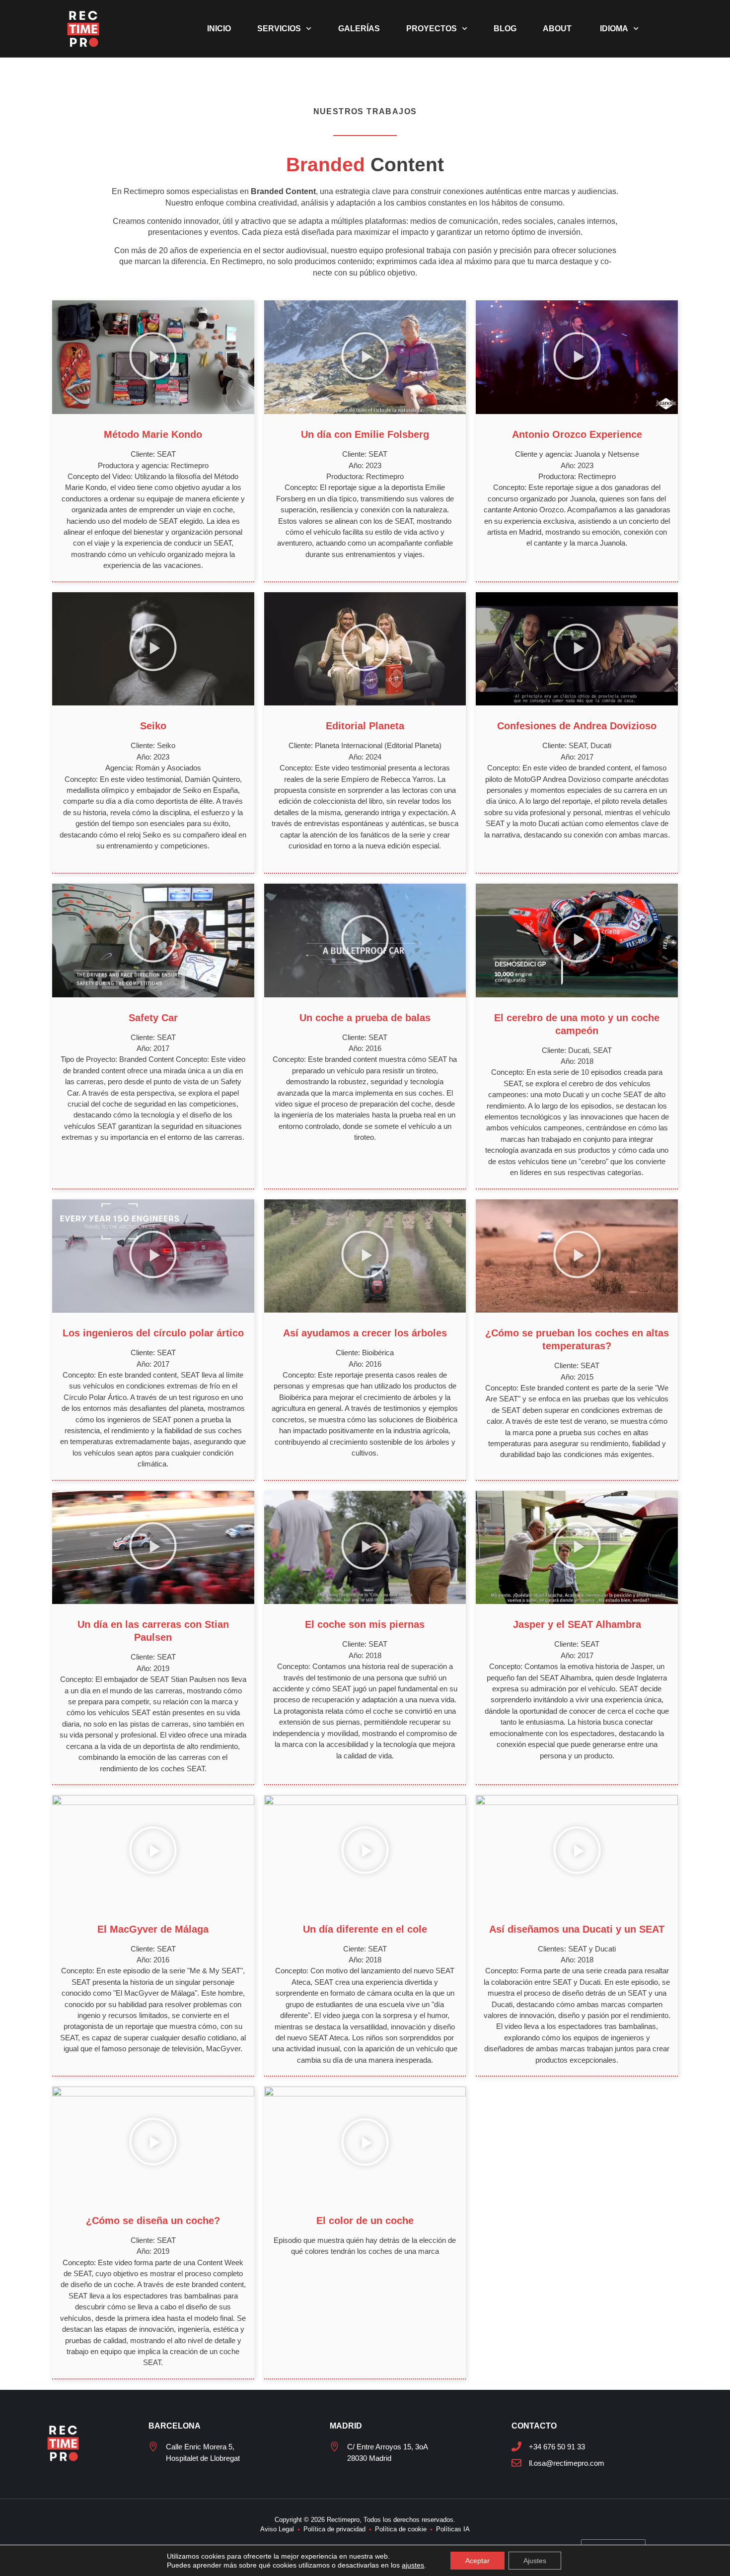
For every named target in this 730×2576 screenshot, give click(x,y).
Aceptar (477, 2561)
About (557, 29)
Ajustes (535, 2561)
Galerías (359, 29)
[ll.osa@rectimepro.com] (516, 2463)
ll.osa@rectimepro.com (567, 2463)
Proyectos (432, 29)
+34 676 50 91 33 (557, 2447)
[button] (153, 357)
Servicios (279, 29)
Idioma (613, 29)
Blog (505, 29)
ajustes (413, 2565)
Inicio (219, 29)
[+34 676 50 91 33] (516, 2446)
